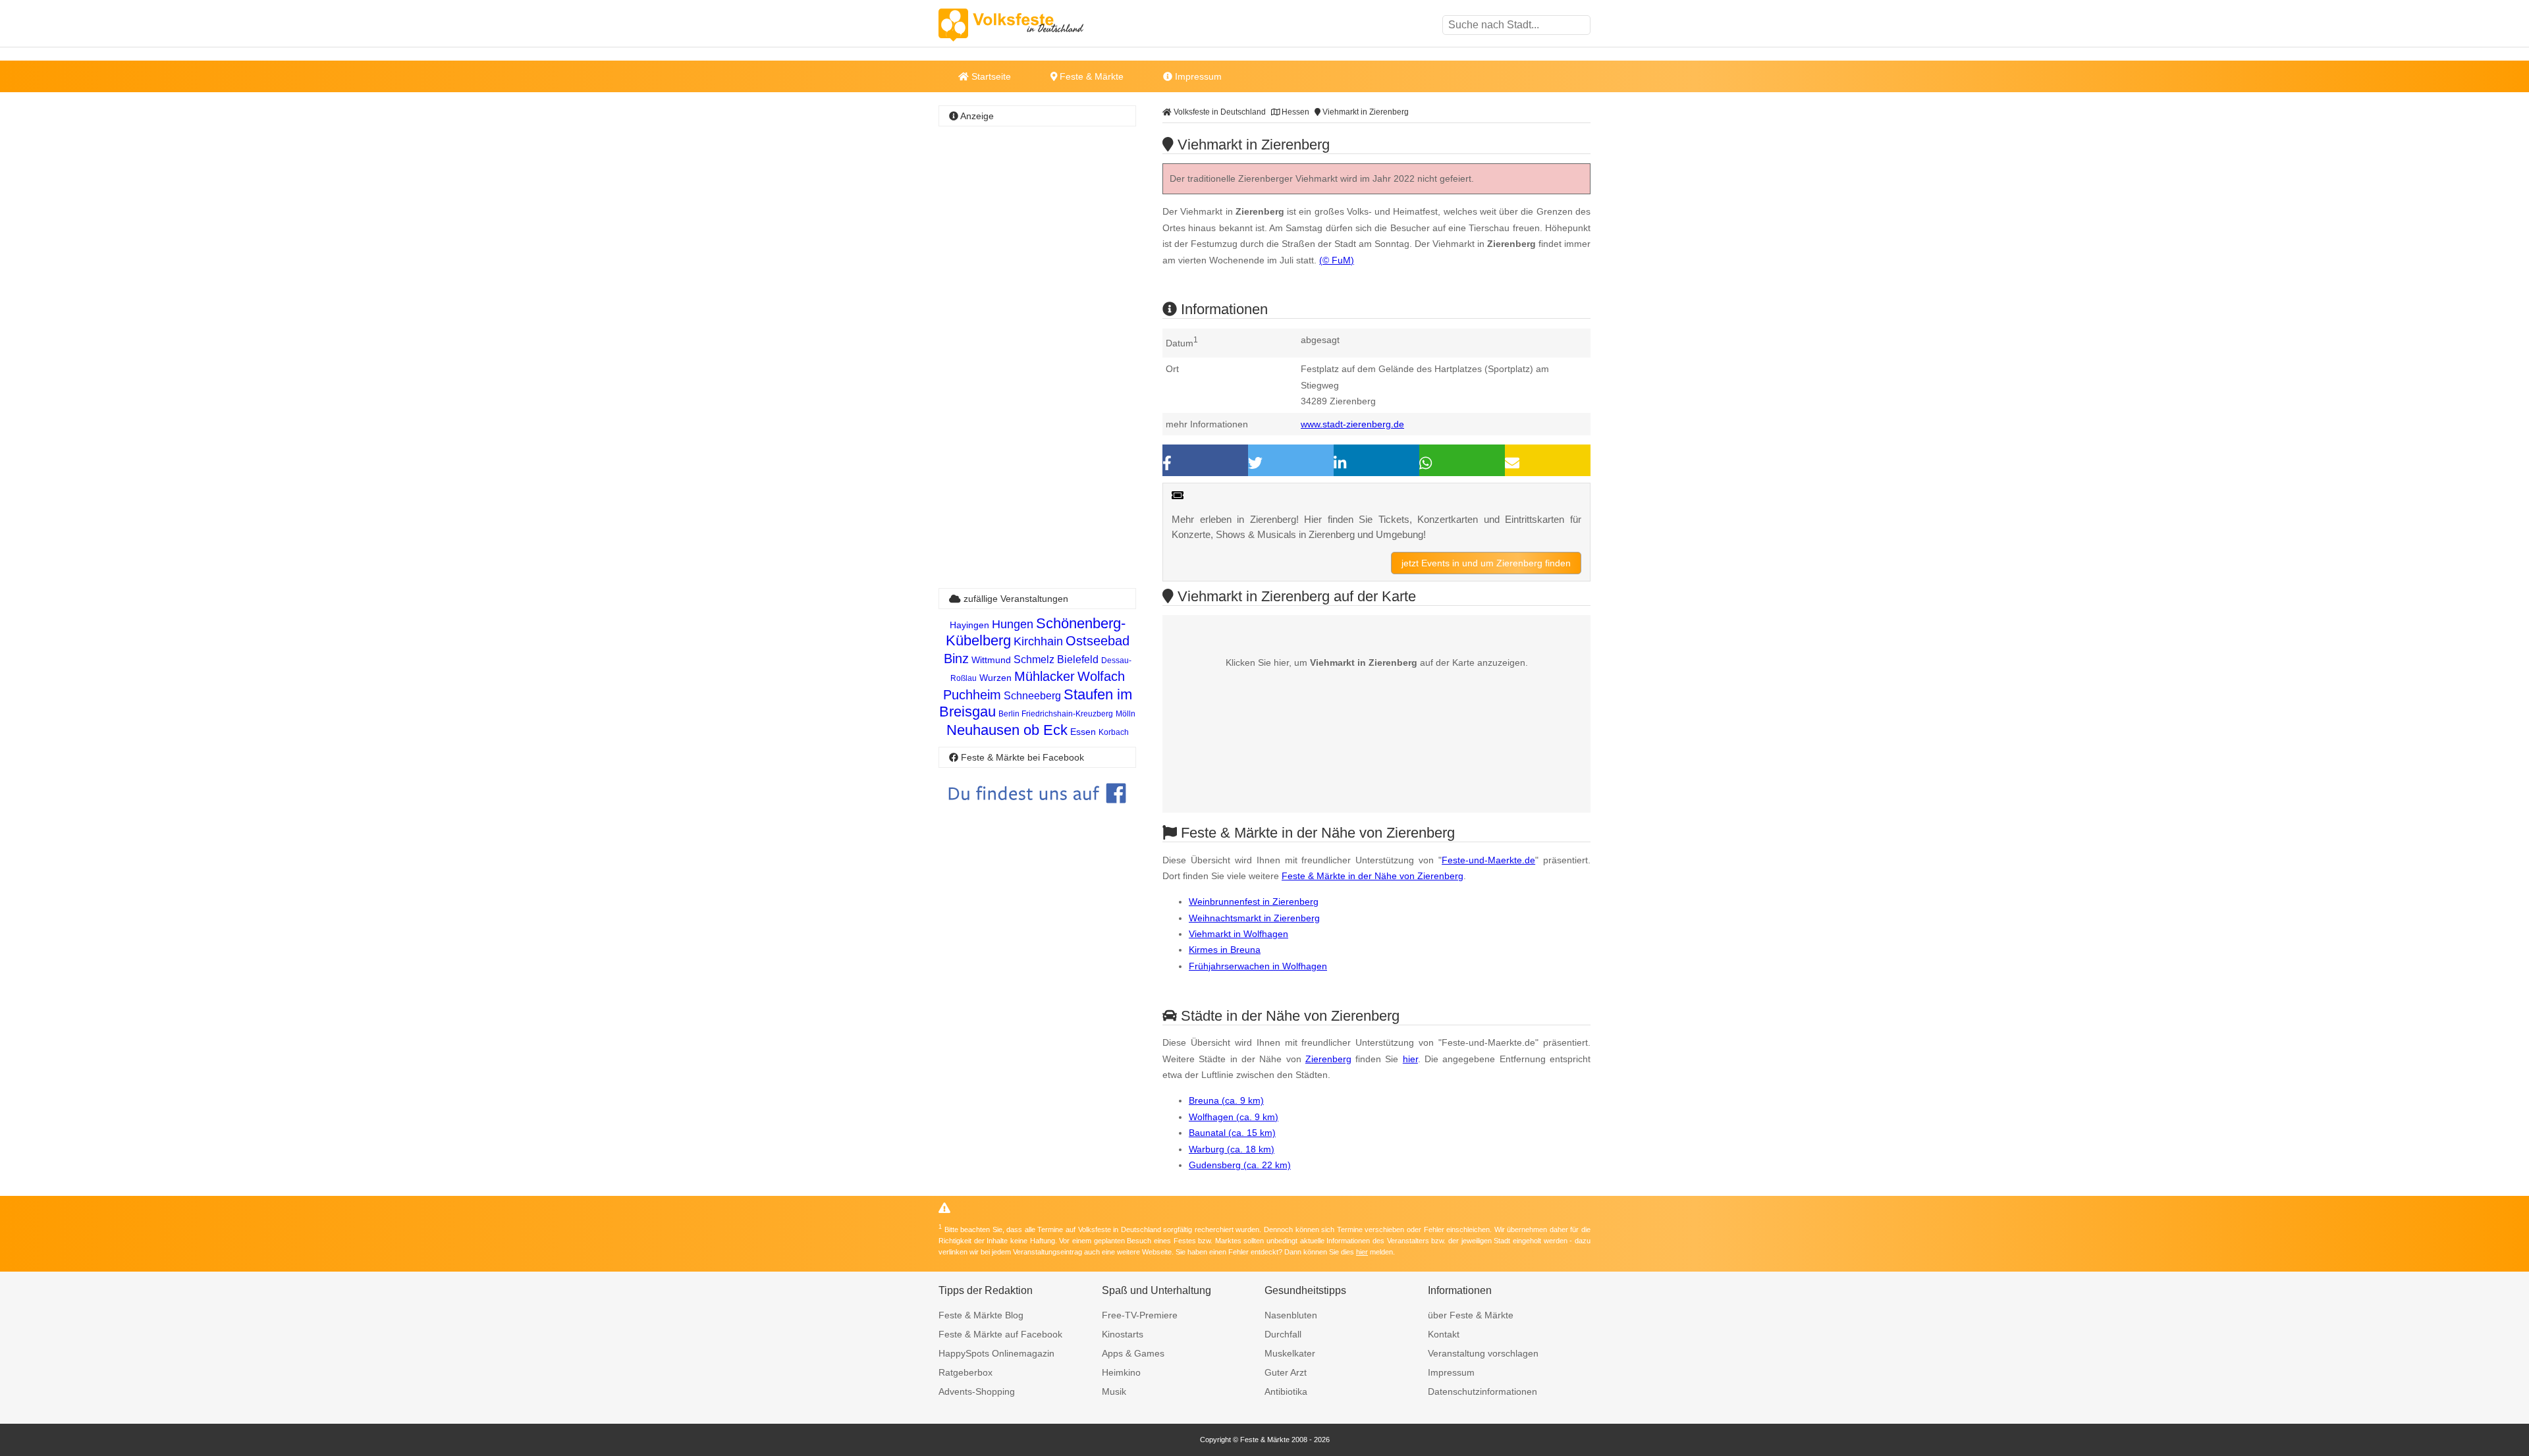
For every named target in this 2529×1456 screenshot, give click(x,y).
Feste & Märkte (1090, 76)
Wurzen (995, 678)
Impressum (1197, 76)
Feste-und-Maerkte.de (1488, 860)
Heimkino (1121, 1372)
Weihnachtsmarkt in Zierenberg (1254, 918)
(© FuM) (1337, 260)
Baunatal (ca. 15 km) (1232, 1133)
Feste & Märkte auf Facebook (1000, 1334)
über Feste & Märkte (1471, 1315)
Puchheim (972, 695)
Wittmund (991, 660)
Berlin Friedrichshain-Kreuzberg (1056, 714)
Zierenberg (1328, 1059)
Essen (1083, 732)
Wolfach (1101, 676)
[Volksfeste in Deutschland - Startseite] (1031, 25)
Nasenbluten (1291, 1315)
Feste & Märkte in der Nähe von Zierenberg (1373, 876)
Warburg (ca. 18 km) (1232, 1149)
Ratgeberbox (965, 1372)
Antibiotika (1286, 1391)
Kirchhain (1038, 641)
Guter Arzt (1286, 1372)
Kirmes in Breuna (1225, 950)
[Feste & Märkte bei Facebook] (1037, 813)
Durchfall (1283, 1334)
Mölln (1126, 714)
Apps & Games (1133, 1353)
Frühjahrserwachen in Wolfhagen (1258, 966)
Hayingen (969, 625)
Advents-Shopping (977, 1391)
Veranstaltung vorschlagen (1483, 1353)
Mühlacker (1045, 676)
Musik (1114, 1391)
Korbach (1114, 732)
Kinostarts (1123, 1334)
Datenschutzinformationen (1482, 1391)
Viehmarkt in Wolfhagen (1238, 934)
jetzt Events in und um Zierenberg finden (1486, 563)
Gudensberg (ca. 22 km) (1240, 1165)
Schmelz (1034, 660)
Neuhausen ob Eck (1007, 730)
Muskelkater (1290, 1353)
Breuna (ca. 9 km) (1226, 1100)
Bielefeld (1078, 660)
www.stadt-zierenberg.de (1352, 424)
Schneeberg (1032, 696)
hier (1410, 1059)
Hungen (1013, 624)
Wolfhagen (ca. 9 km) (1234, 1117)
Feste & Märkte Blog (981, 1315)
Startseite (990, 76)
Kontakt (1444, 1334)
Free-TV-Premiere (1140, 1315)
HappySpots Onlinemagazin (996, 1353)
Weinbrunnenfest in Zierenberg (1254, 902)
